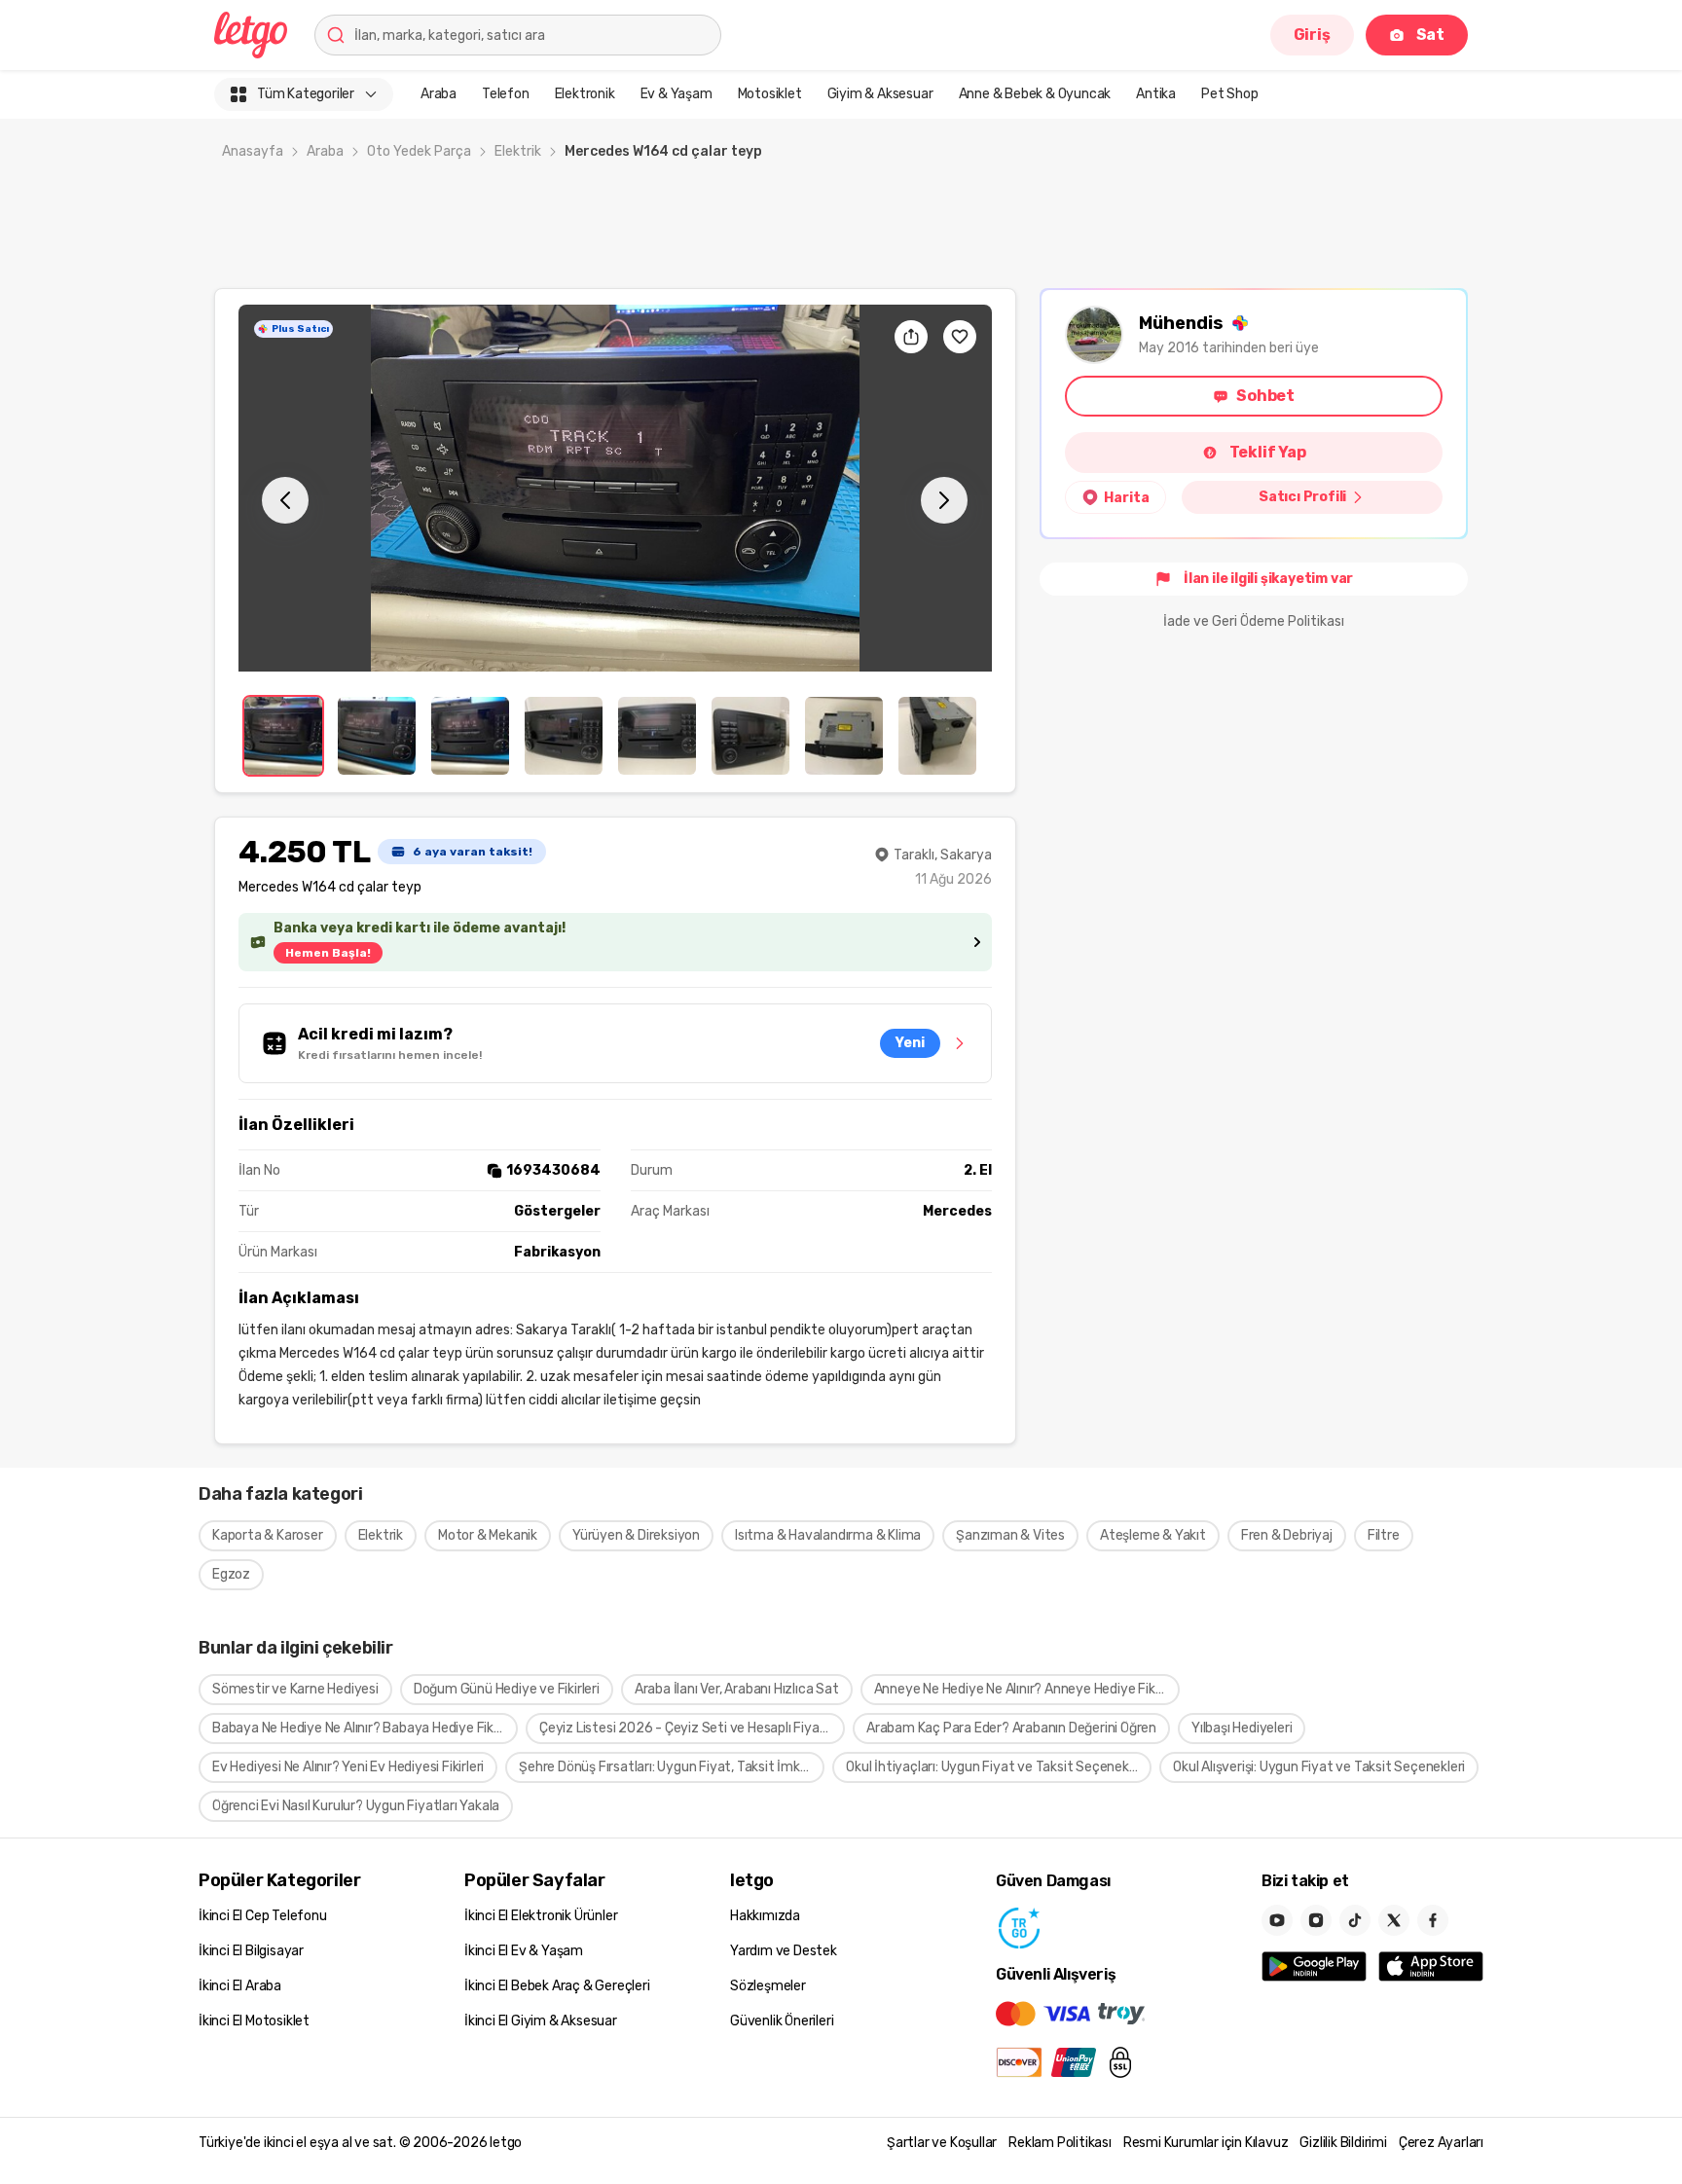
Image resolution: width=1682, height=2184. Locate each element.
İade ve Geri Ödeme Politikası (1254, 621)
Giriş (1312, 35)
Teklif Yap (1268, 452)
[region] (615, 488)
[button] (615, 488)
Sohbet (1265, 396)
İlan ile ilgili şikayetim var (1268, 579)
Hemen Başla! (328, 953)
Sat (1430, 35)
